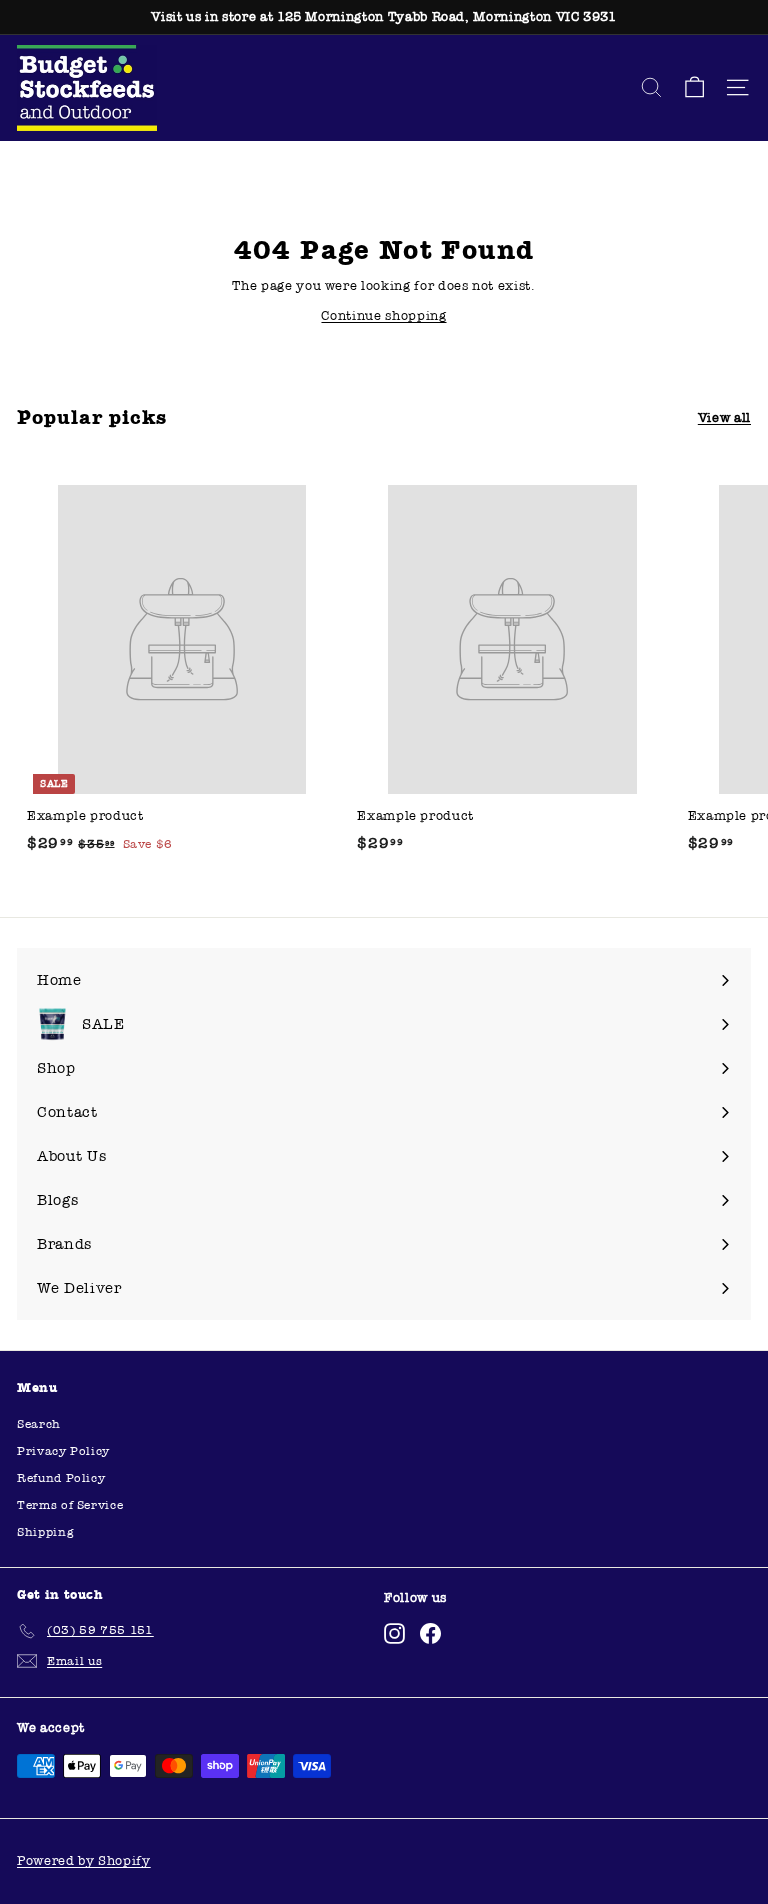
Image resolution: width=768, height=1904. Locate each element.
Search (39, 1424)
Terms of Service (70, 1505)
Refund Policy (61, 1478)
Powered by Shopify (84, 1861)
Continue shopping (383, 316)
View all (724, 418)
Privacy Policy (63, 1451)
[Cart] (694, 87)
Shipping (45, 1532)
